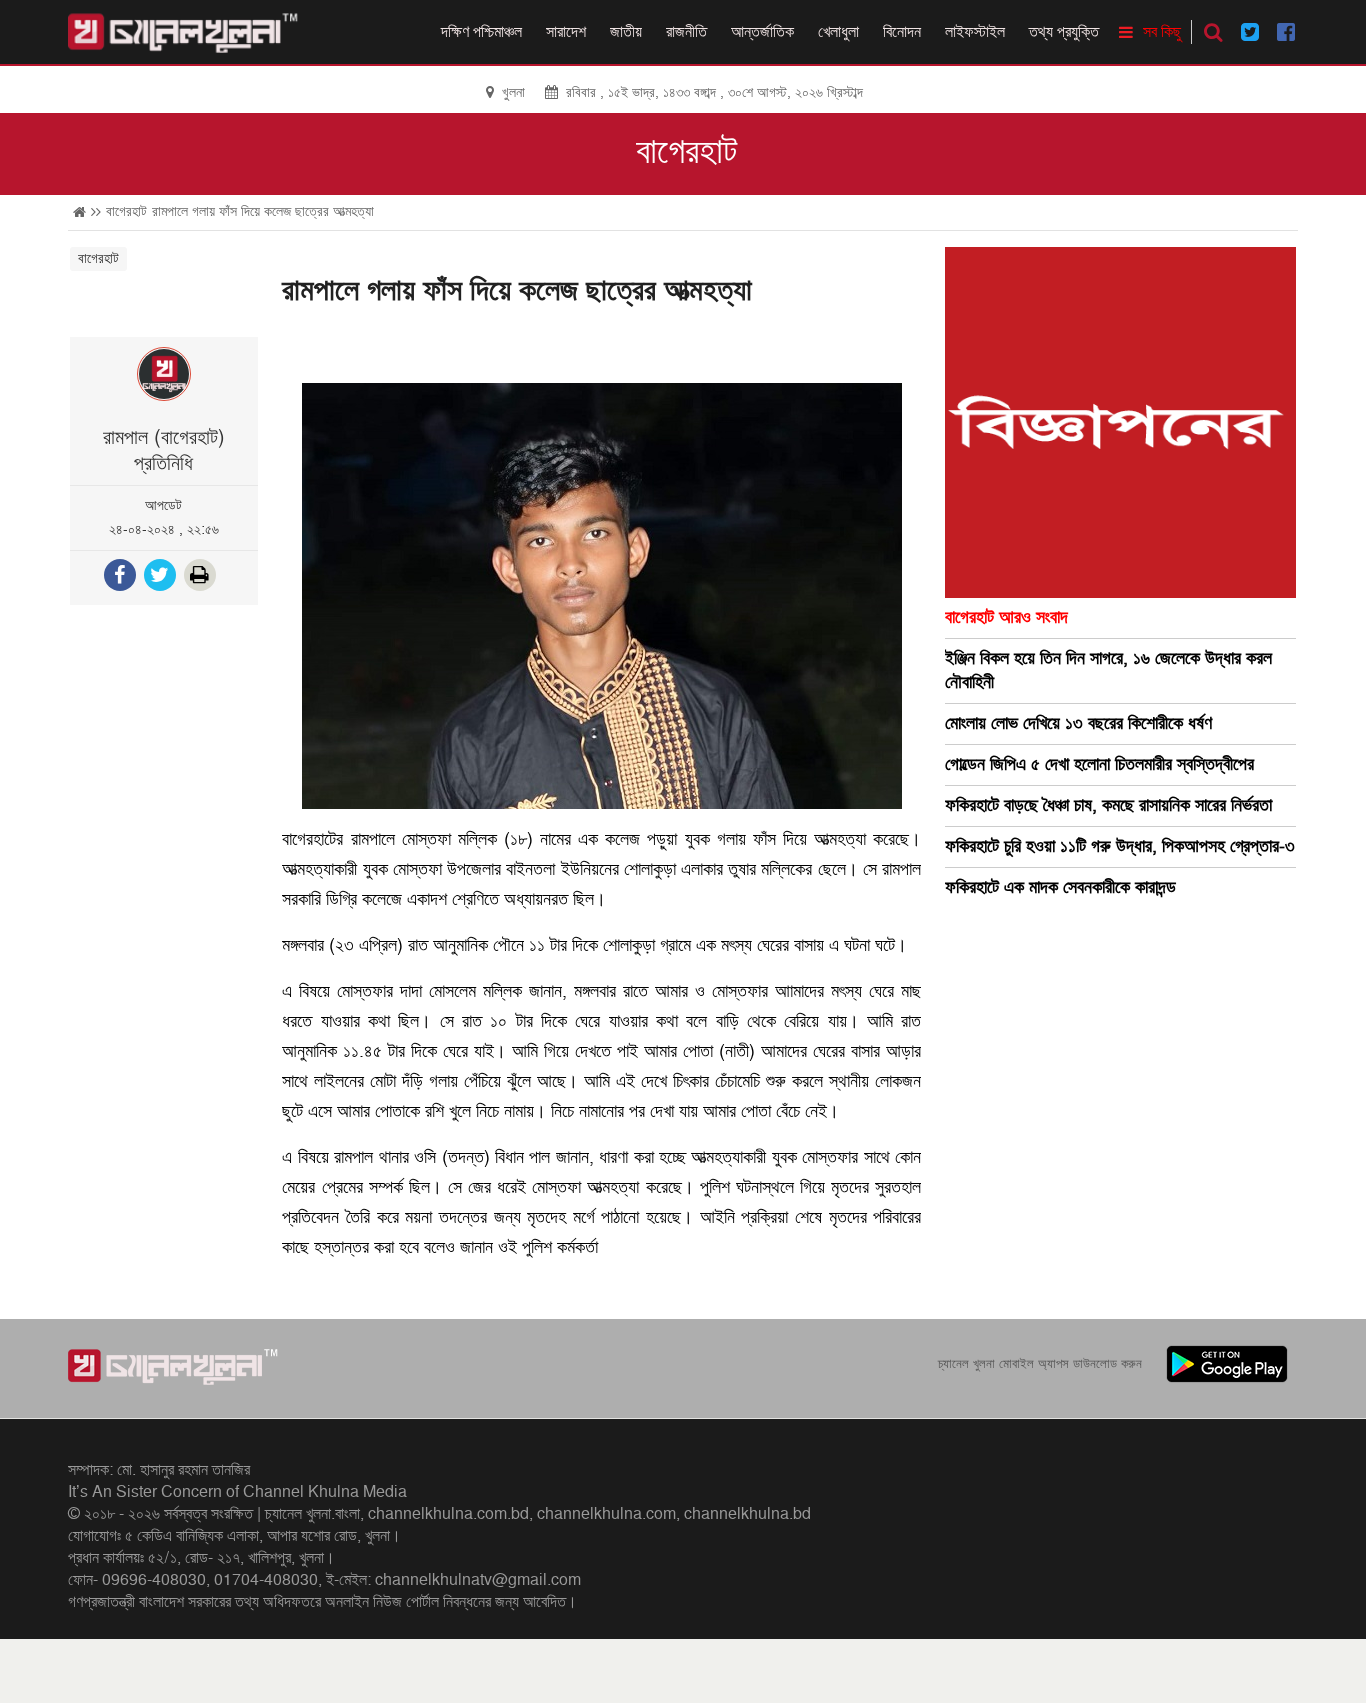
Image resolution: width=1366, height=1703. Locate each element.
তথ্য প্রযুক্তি (1064, 32)
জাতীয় (626, 32)
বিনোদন (902, 32)
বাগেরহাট (686, 152)
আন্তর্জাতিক (762, 32)
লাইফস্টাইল (975, 32)
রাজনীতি (686, 32)
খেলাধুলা (838, 32)
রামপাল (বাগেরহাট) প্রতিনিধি (164, 451)
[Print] (202, 577)
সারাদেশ (566, 32)
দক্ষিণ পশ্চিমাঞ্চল (481, 32)
